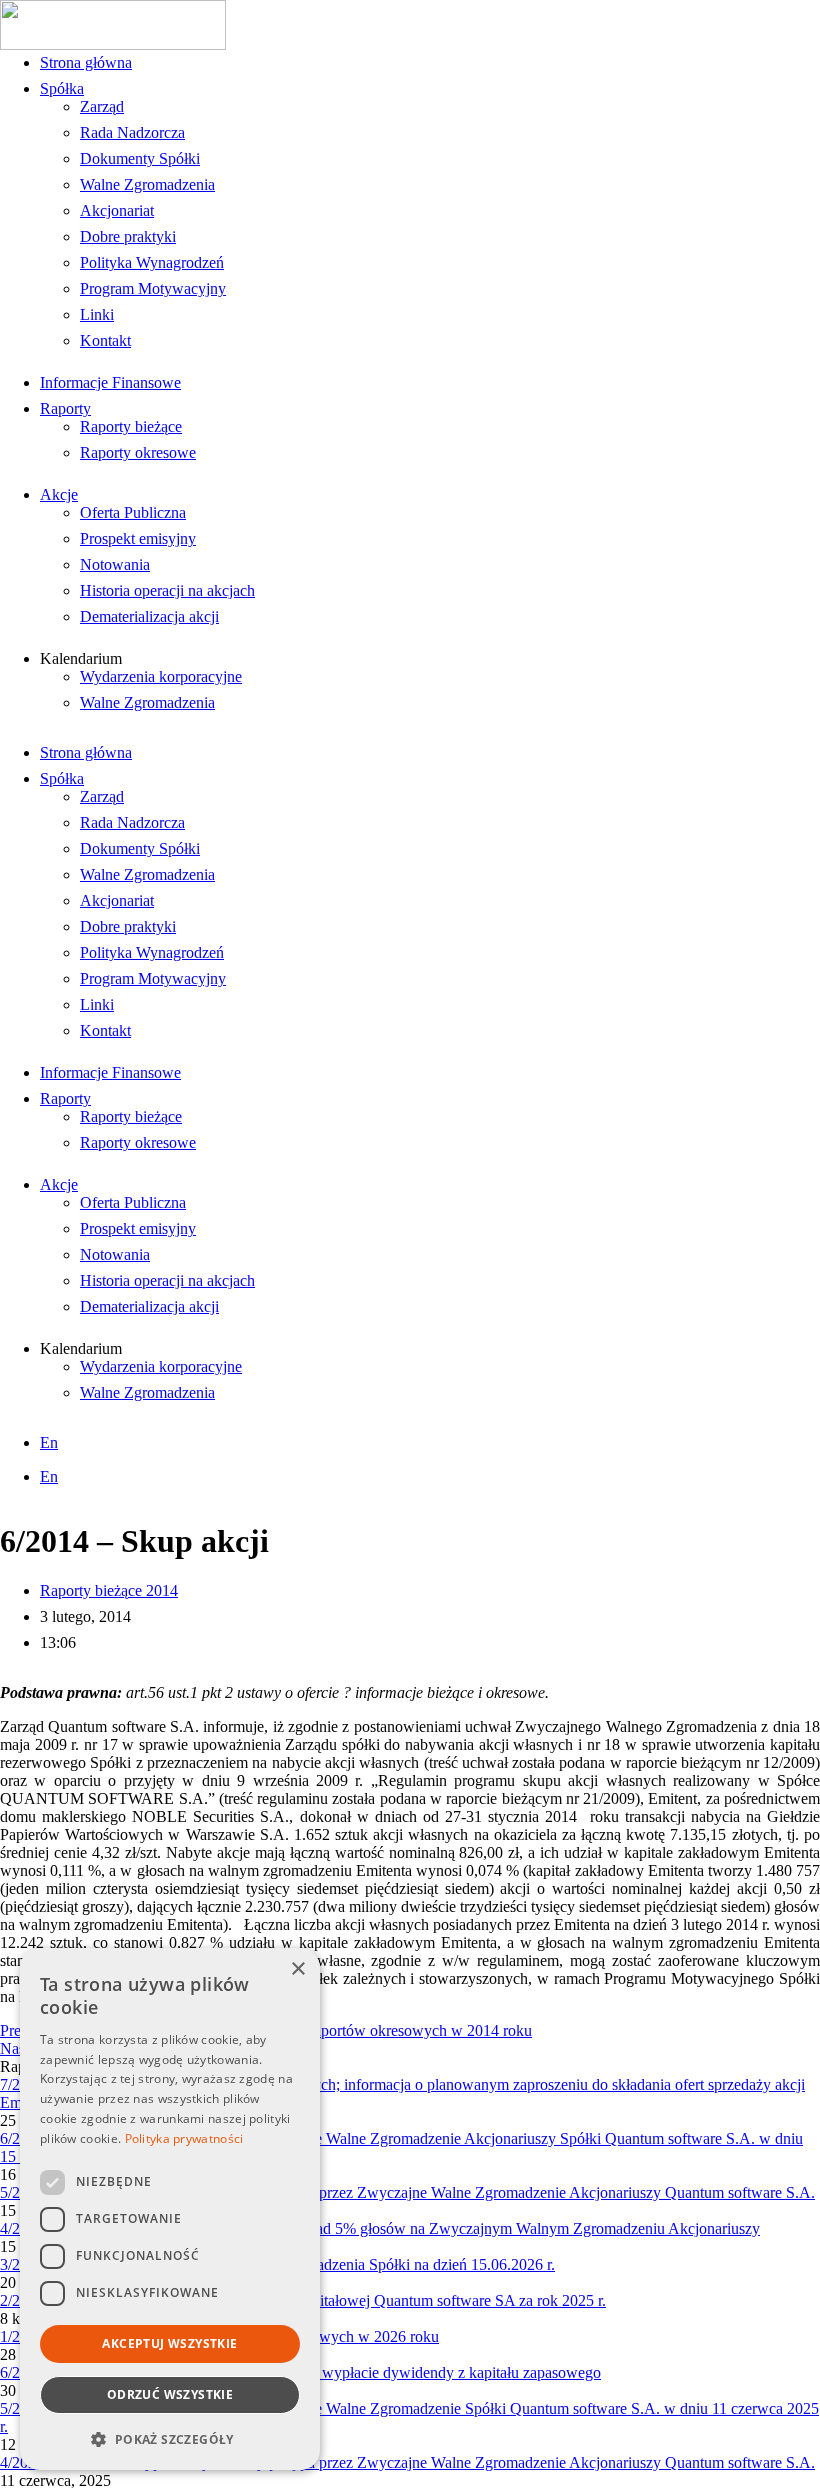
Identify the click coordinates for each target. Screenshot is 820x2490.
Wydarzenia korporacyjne (161, 676)
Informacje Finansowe (110, 382)
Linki (97, 314)
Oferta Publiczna (133, 512)
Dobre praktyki (128, 236)
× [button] (297, 1969)
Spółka (62, 88)
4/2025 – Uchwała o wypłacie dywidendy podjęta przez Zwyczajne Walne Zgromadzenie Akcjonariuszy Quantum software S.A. (407, 2462)
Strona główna (86, 62)
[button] (170, 2438)
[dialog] (170, 2209)
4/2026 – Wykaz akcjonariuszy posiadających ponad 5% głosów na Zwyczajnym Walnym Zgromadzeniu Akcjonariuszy (380, 2228)
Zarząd (102, 106)
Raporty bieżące (131, 426)
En (49, 1442)
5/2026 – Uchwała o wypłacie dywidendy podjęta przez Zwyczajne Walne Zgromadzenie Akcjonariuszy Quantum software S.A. (407, 2192)
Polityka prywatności (184, 2138)
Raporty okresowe (138, 452)
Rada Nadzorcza (132, 132)
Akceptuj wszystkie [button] (169, 2343)
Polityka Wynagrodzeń (152, 262)
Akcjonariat (117, 210)
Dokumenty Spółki (140, 158)
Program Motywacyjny (153, 288)
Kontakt (105, 340)
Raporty (65, 408)
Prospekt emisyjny (138, 538)
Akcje (59, 494)
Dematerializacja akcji (149, 616)
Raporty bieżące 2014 (109, 1590)
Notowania (115, 564)
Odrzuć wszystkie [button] (170, 2394)
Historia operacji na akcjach (167, 590)
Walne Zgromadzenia (147, 184)
